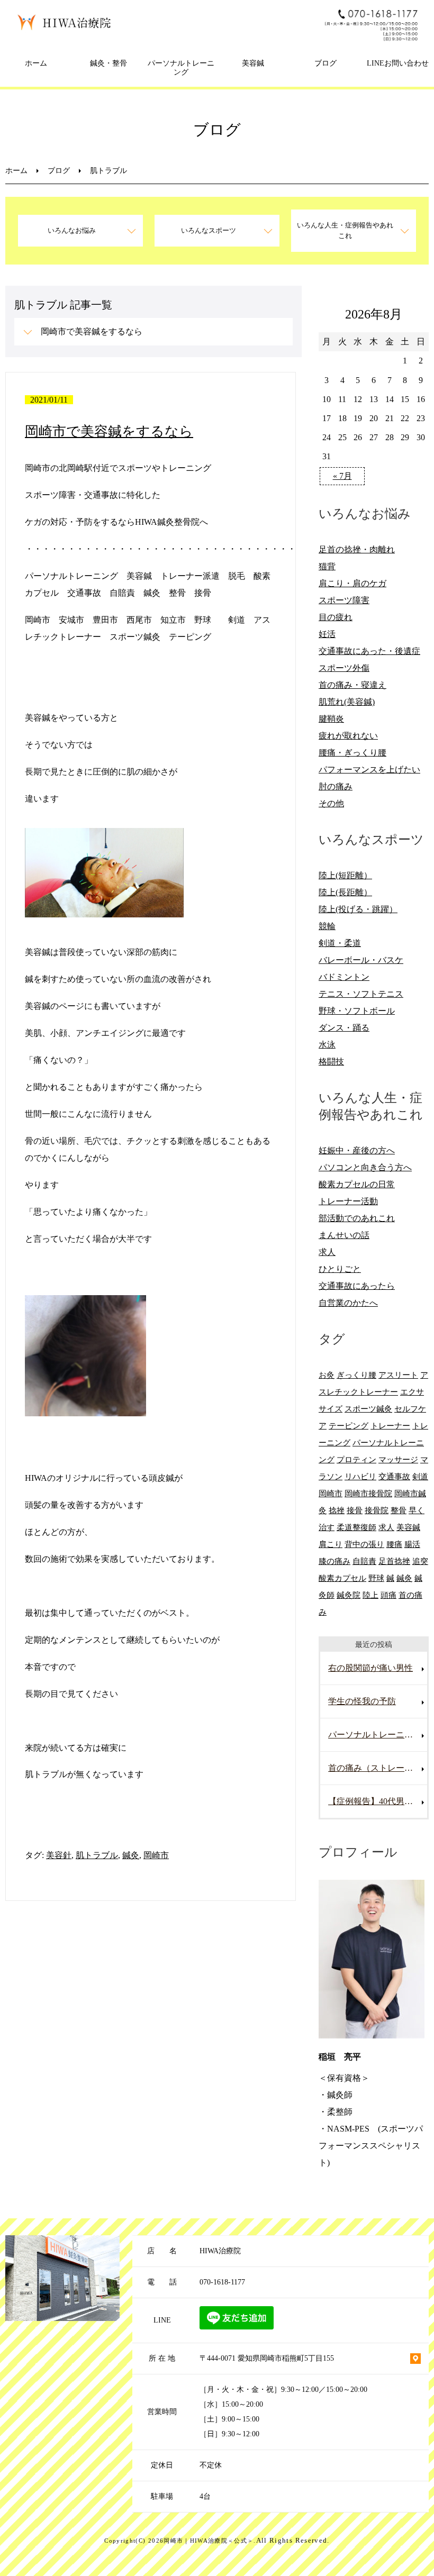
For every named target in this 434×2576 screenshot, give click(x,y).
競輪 (327, 926)
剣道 (420, 1476)
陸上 (370, 1595)
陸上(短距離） (345, 875)
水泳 (327, 1045)
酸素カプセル (342, 1578)
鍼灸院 (349, 1595)
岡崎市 (156, 1855)
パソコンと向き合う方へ (365, 1167)
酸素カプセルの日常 (357, 1184)
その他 (331, 803)
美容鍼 (253, 63)
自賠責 (364, 1561)
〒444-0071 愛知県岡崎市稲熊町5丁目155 (267, 2358)
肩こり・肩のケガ (352, 583)
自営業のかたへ (348, 1303)
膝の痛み (334, 1561)
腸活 (412, 1544)
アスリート (398, 1375)
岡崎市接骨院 (368, 1493)
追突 (420, 1561)
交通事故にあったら (357, 1286)
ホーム (36, 63)
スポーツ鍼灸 (368, 1409)
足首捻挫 (394, 1561)
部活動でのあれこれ (357, 1218)
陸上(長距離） (345, 892)
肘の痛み (336, 786)
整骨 (399, 1510)
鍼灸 (131, 1855)
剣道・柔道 (340, 943)
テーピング (349, 1426)
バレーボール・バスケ (361, 960)
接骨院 (377, 1510)
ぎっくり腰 (356, 1375)
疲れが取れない (348, 736)
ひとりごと (340, 1269)
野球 (376, 1578)
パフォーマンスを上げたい (369, 770)
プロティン (356, 1459)
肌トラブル (97, 1855)
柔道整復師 (356, 1527)
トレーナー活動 (348, 1201)
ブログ (325, 63)
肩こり (331, 1544)
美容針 (59, 1855)
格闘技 (331, 1062)
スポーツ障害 (344, 600)
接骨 (355, 1510)
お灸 (327, 1375)
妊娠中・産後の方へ (357, 1150)
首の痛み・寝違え (352, 685)
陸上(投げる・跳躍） (358, 909)
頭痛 (388, 1595)
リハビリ (360, 1476)
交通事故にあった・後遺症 (369, 651)
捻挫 (337, 1510)
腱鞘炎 (331, 719)
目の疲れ (336, 617)
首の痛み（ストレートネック (378, 1768)
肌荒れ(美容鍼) (347, 702)
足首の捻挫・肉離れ (357, 549)
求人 (327, 1252)
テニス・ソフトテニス (361, 994)
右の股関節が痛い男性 (370, 1668)
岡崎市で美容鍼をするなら (92, 331)
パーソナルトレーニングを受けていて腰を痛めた (378, 1735)
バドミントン (344, 977)
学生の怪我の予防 (362, 1701)
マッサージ (398, 1459)
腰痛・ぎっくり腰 (352, 753)
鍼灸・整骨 (108, 63)
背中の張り (364, 1544)
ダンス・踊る (344, 1028)
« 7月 (342, 476)
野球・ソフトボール (357, 1011)
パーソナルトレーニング (181, 68)
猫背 (327, 566)
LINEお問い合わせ (398, 63)
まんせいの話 (344, 1235)
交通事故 (394, 1476)
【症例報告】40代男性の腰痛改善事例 (378, 1801)
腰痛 (394, 1544)
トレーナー (390, 1426)
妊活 (327, 634)
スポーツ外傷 (344, 668)
